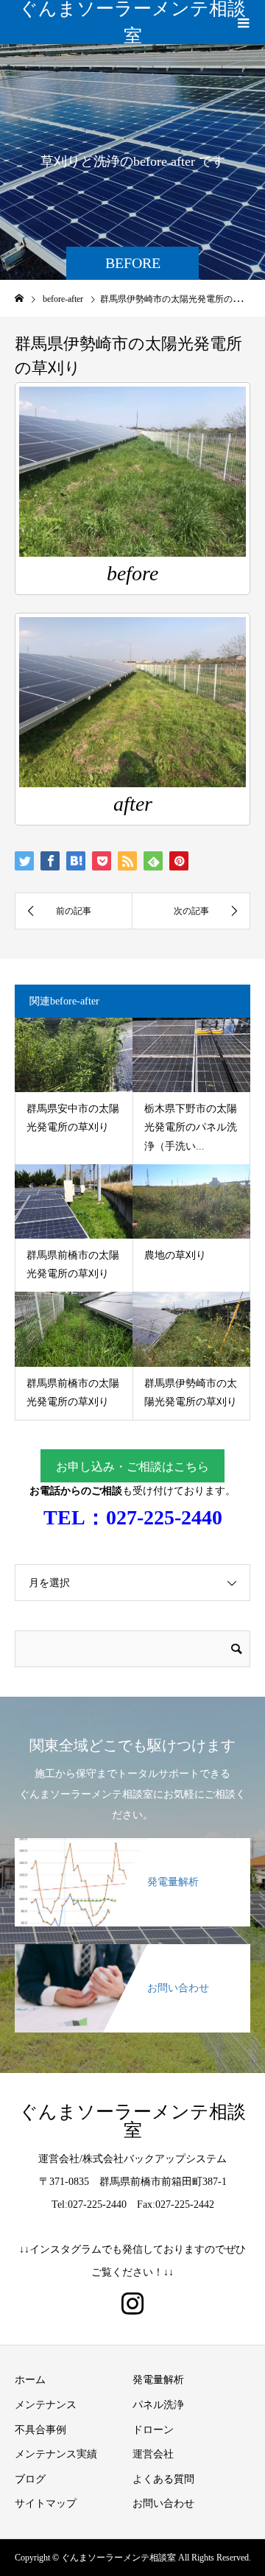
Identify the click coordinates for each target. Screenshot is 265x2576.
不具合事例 (40, 2430)
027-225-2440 (164, 1517)
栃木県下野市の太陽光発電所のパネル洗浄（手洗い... (191, 1127)
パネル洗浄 (158, 2405)
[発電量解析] (132, 1847)
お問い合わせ (163, 2503)
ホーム (30, 2380)
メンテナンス (46, 2405)
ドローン (153, 2430)
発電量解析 (158, 2380)
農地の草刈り (175, 1255)
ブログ (30, 2479)
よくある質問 (163, 2479)
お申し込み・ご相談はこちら (132, 1467)
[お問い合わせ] (132, 1953)
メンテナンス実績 (56, 2454)
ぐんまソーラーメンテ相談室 (132, 22)
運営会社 (153, 2454)
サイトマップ (46, 2503)
